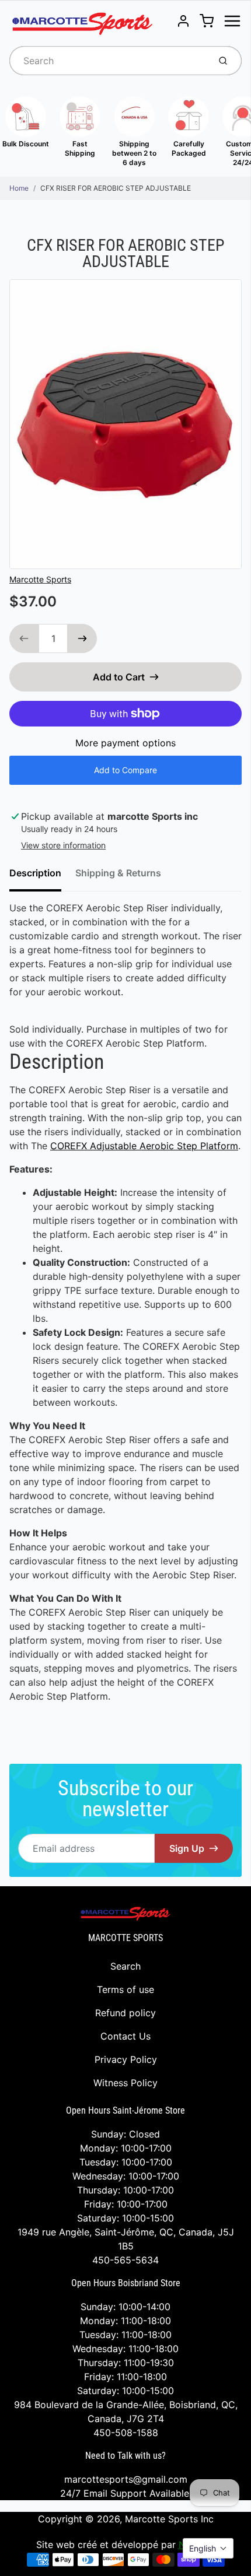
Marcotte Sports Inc (169, 2519)
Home (19, 188)
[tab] (42, 876)
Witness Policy (125, 2083)
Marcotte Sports (40, 579)
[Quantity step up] (82, 638)
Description (35, 873)
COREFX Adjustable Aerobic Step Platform (144, 1146)
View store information (63, 845)
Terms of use (125, 1989)
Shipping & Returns (118, 873)
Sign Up (187, 1848)
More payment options (125, 743)
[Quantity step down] (24, 638)
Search (125, 1966)
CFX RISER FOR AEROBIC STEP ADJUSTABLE (116, 188)
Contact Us (125, 2036)
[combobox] (108, 61)
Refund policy (125, 2013)
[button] (208, 2548)
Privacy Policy (126, 2059)
